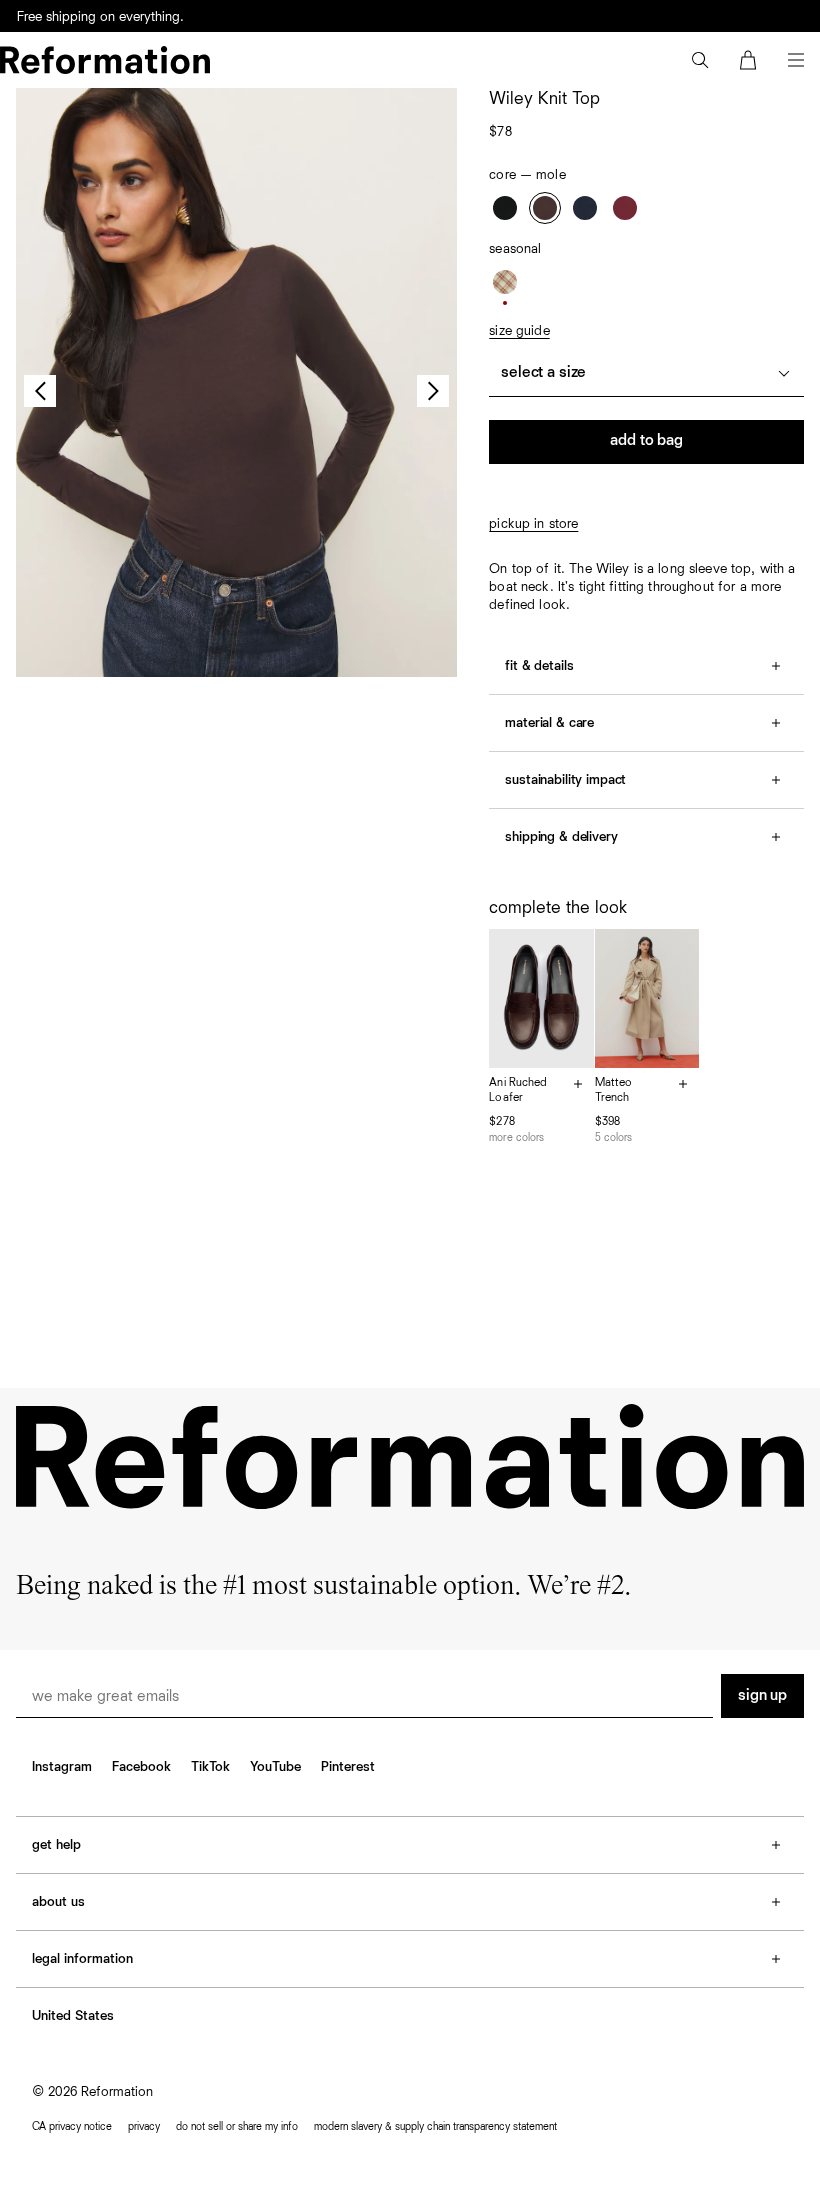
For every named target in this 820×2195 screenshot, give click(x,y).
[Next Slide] (433, 391)
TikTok (210, 1767)
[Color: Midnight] (585, 208)
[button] (700, 60)
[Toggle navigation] (796, 60)
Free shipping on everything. (100, 17)
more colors (516, 1137)
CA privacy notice (72, 2126)
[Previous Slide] (40, 391)
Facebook (141, 1767)
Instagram (62, 1767)
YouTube (275, 1767)
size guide (519, 331)
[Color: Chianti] (625, 208)
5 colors (614, 1137)
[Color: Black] (505, 208)
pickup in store (533, 524)
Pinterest (348, 1767)
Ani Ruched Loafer (518, 1091)
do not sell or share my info (237, 2126)
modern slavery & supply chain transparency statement (435, 2126)
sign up (762, 1696)
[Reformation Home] (105, 60)
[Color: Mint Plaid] (505, 282)
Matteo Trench (614, 1091)
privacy (144, 2126)
